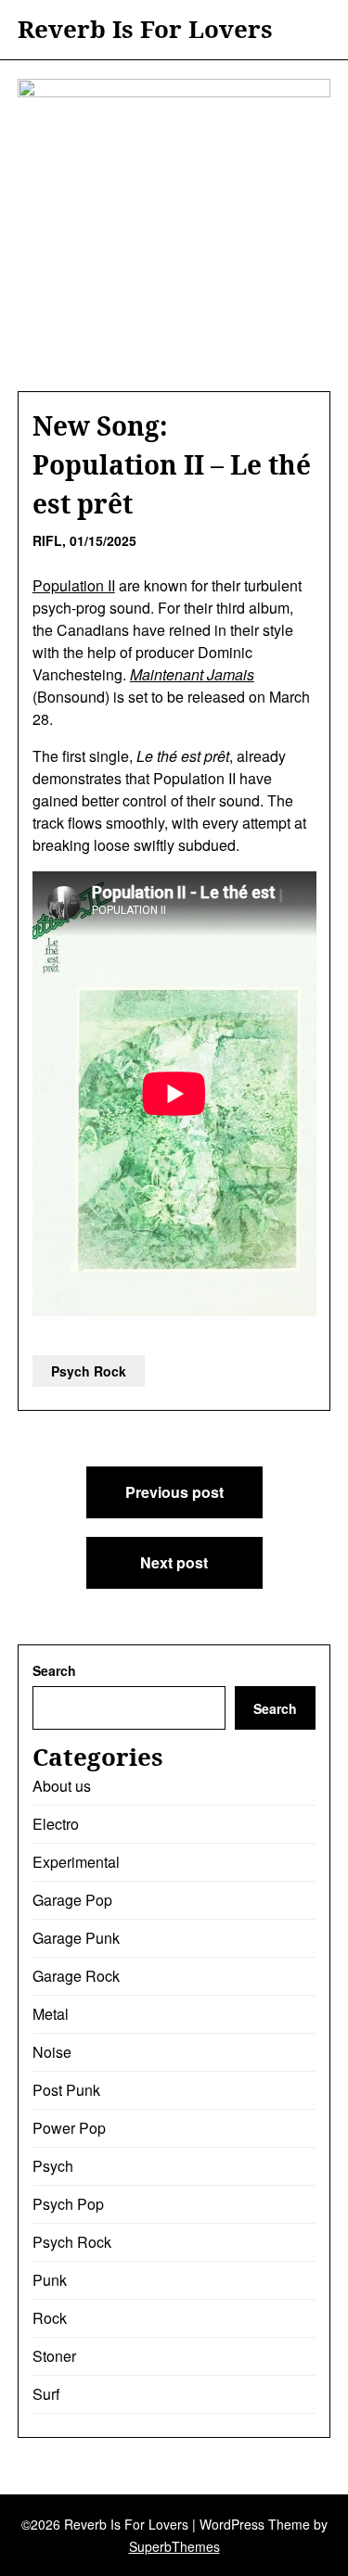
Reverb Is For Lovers (145, 30)
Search (54, 1670)
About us (62, 1786)
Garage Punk (76, 1938)
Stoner (54, 2356)
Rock (50, 2318)
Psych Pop (68, 2204)
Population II (74, 585)
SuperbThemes (174, 2546)
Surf (46, 2394)
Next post (174, 1562)
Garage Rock (76, 1976)
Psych (53, 2166)
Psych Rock (89, 1371)
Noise (52, 2052)
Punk (50, 2280)
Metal (51, 2014)
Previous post (174, 1492)
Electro (56, 1824)
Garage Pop (72, 1900)
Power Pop (69, 2128)
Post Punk (66, 2090)
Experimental (76, 1862)
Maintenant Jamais (192, 674)
